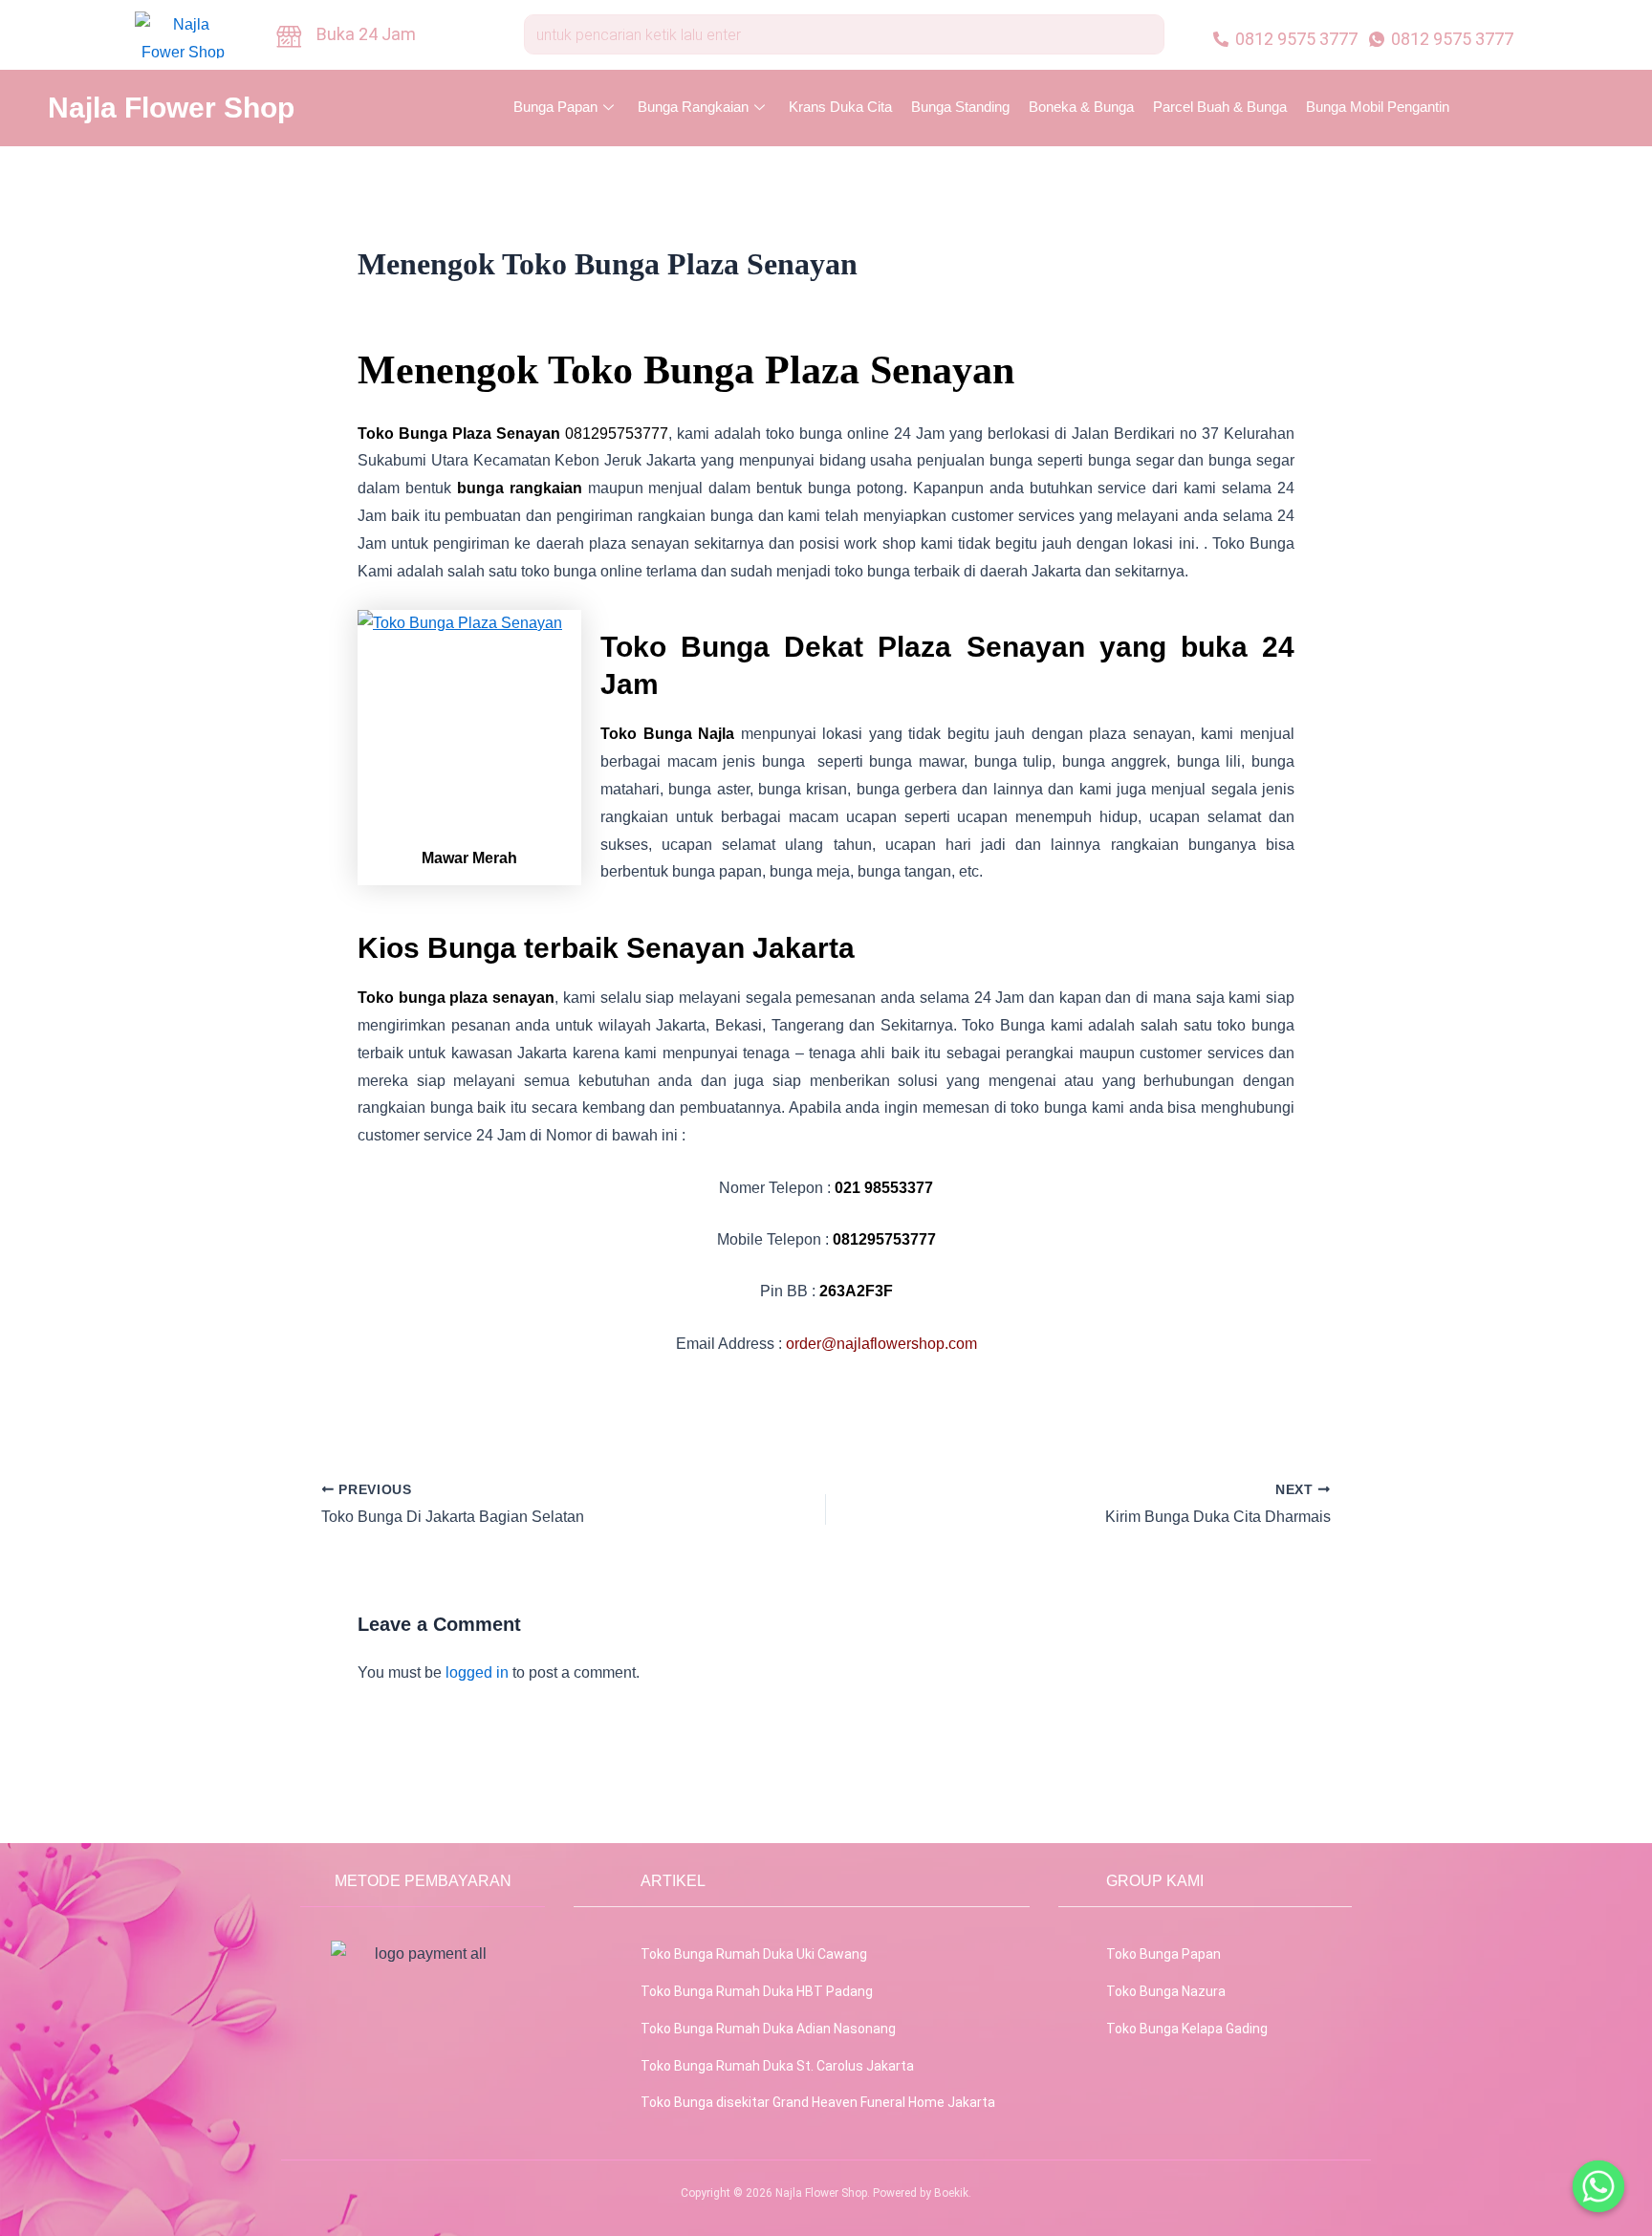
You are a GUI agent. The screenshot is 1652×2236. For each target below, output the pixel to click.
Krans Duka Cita (840, 107)
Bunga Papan (555, 107)
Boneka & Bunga (1081, 107)
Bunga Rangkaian (693, 107)
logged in (477, 1672)
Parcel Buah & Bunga (1220, 107)
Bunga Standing (960, 107)
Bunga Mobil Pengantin (1378, 107)
